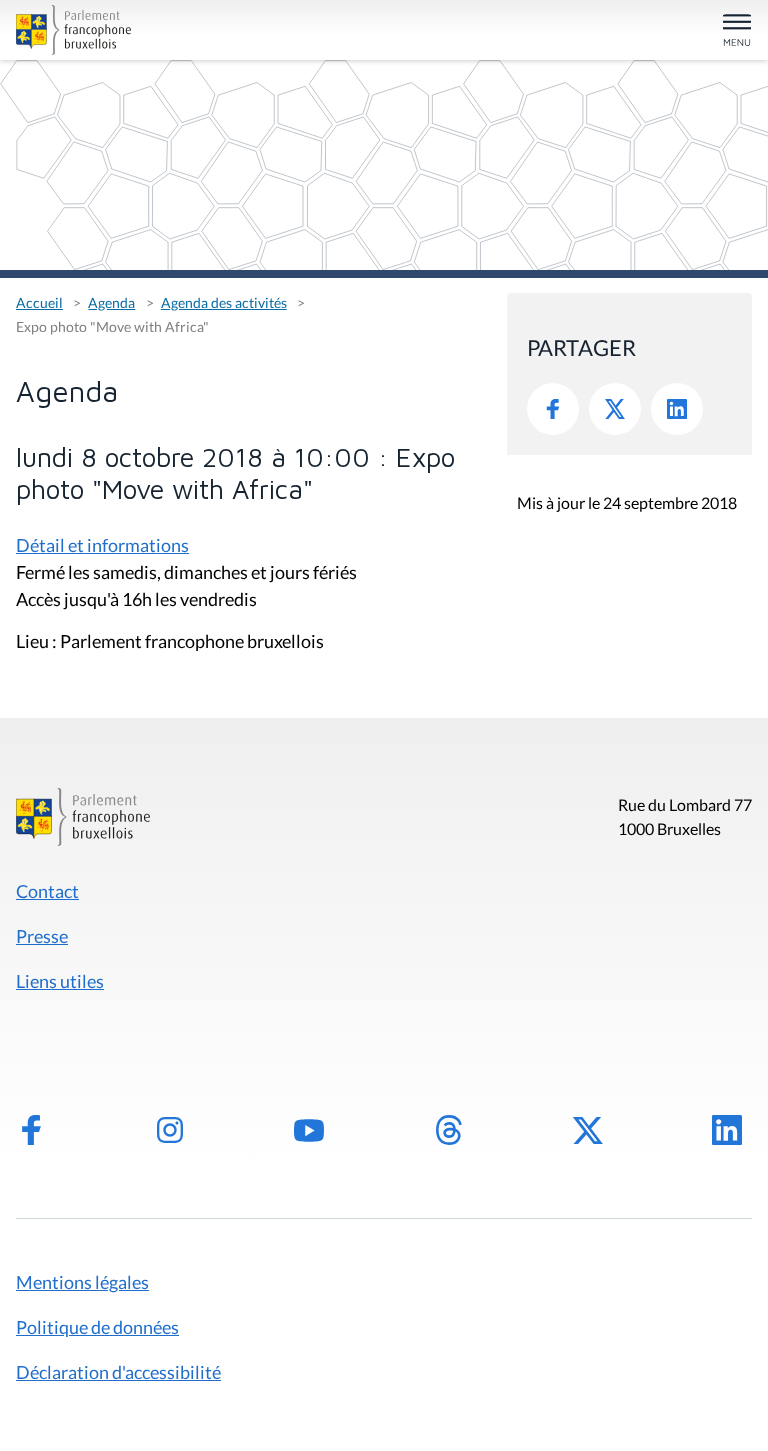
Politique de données (97, 1327)
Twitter (615, 409)
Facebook (553, 409)
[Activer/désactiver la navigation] (737, 31)
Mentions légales (82, 1282)
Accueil (39, 302)
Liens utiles (60, 981)
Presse (42, 936)
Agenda (111, 302)
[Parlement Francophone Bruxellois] (135, 30)
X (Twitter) (588, 1130)
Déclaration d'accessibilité (118, 1372)
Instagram (170, 1130)
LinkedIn (677, 409)
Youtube (309, 1130)
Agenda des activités (224, 302)
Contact (47, 891)
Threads (449, 1130)
